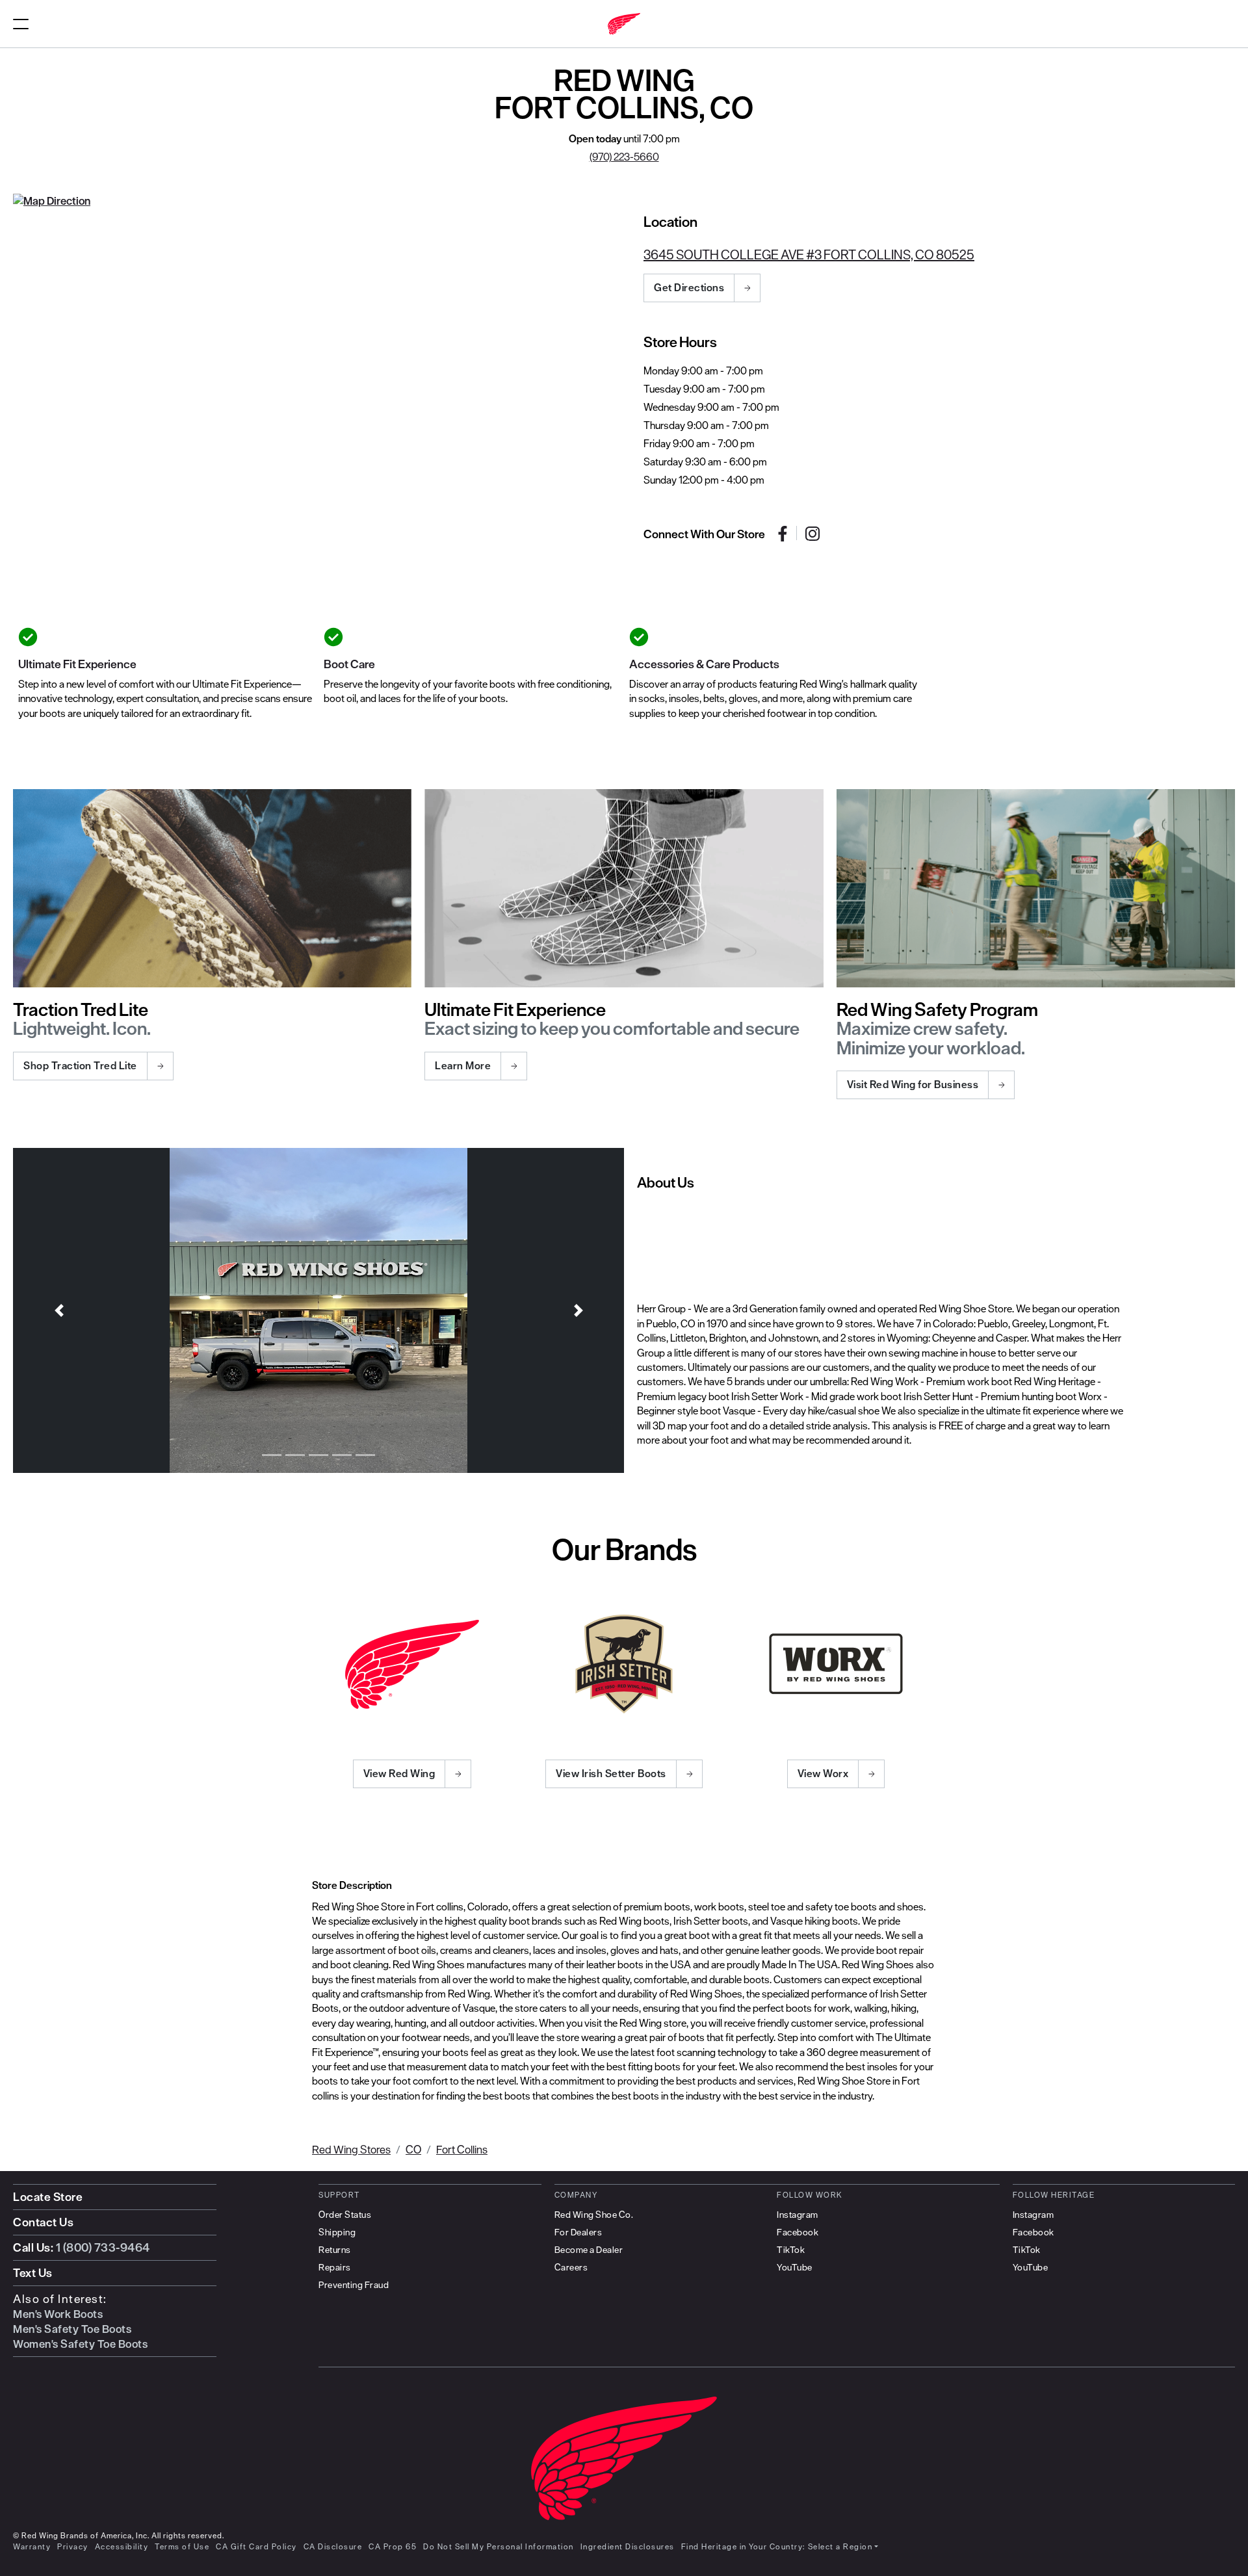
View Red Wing (399, 1773)
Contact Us (43, 2222)
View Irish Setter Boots (611, 1773)
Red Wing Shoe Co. (594, 2215)
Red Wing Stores (351, 2149)
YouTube (795, 2267)
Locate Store (48, 2197)
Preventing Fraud (354, 2285)
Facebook (798, 2232)
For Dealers (578, 2232)
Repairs (335, 2267)
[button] (59, 1310)
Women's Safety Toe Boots (80, 2344)
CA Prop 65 (393, 2546)
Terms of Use (182, 2546)
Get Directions (689, 287)
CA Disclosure (333, 2546)
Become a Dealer (589, 2250)
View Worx (823, 1773)
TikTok (791, 2250)
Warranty (32, 2546)
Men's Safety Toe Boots (72, 2329)
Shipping (337, 2232)
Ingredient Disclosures (628, 2546)
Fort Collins (462, 2149)
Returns (335, 2250)
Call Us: (82, 2247)
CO (413, 2149)
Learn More (463, 1065)
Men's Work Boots (58, 2314)
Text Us (33, 2273)
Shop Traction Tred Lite (80, 1065)
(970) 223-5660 (624, 157)
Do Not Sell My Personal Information (499, 2546)
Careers (571, 2267)
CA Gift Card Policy (256, 2546)
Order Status (345, 2215)
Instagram (798, 2215)
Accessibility (122, 2546)
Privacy (73, 2546)
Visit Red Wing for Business (913, 1084)
